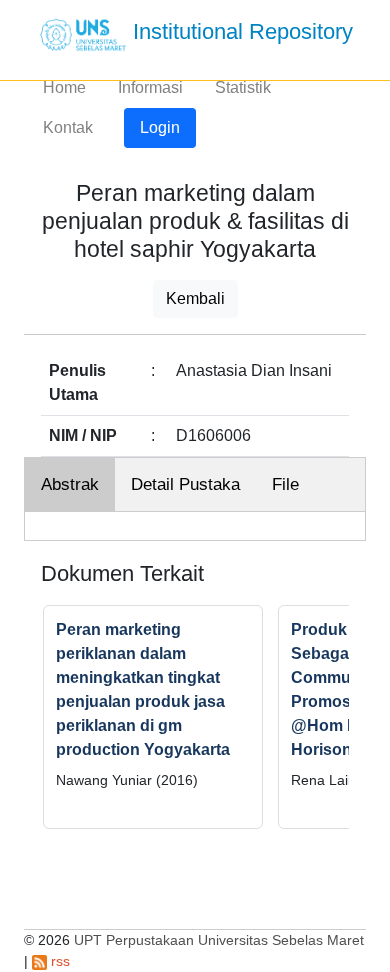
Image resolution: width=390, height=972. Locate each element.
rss (58, 961)
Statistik (243, 87)
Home (64, 87)
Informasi (150, 87)
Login (160, 127)
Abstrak (70, 484)
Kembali (195, 298)
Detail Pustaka (185, 484)
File (285, 484)
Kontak (68, 127)
